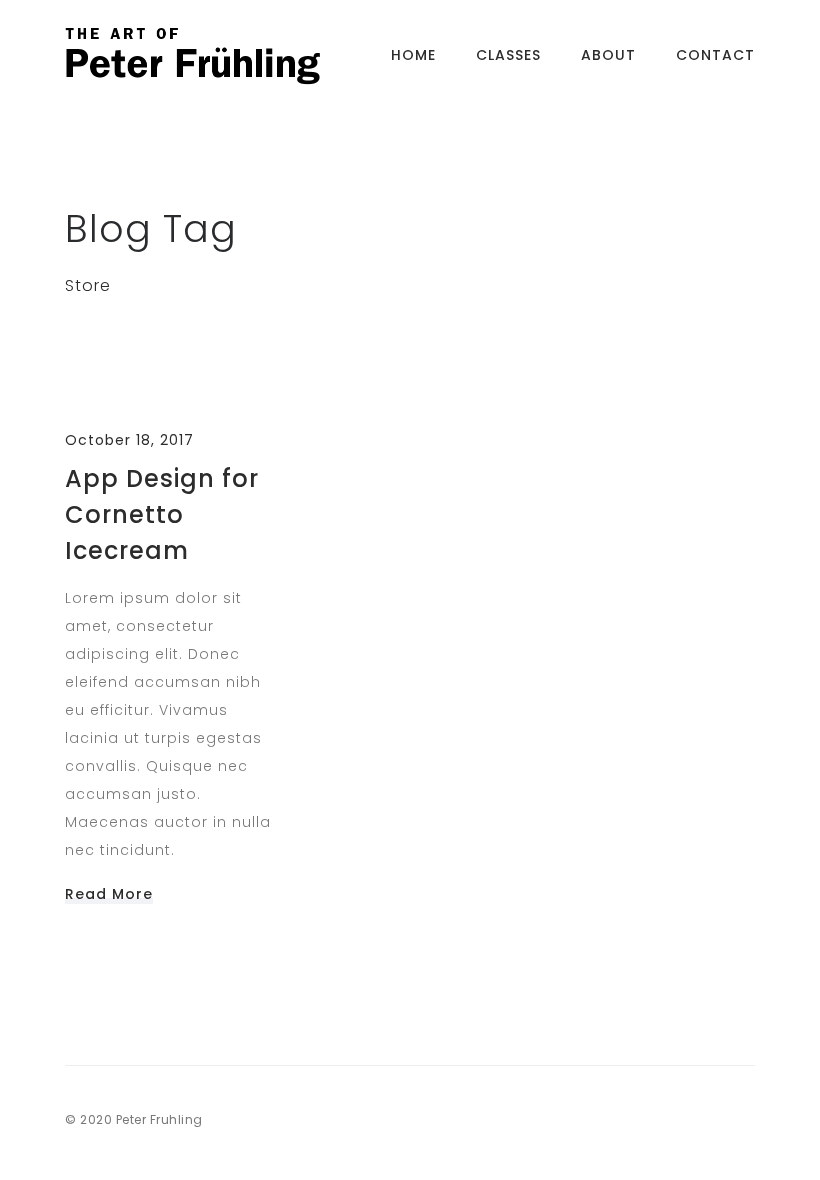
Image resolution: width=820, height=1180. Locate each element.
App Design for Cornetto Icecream (162, 514)
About (608, 55)
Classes (508, 55)
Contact (715, 55)
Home (413, 55)
